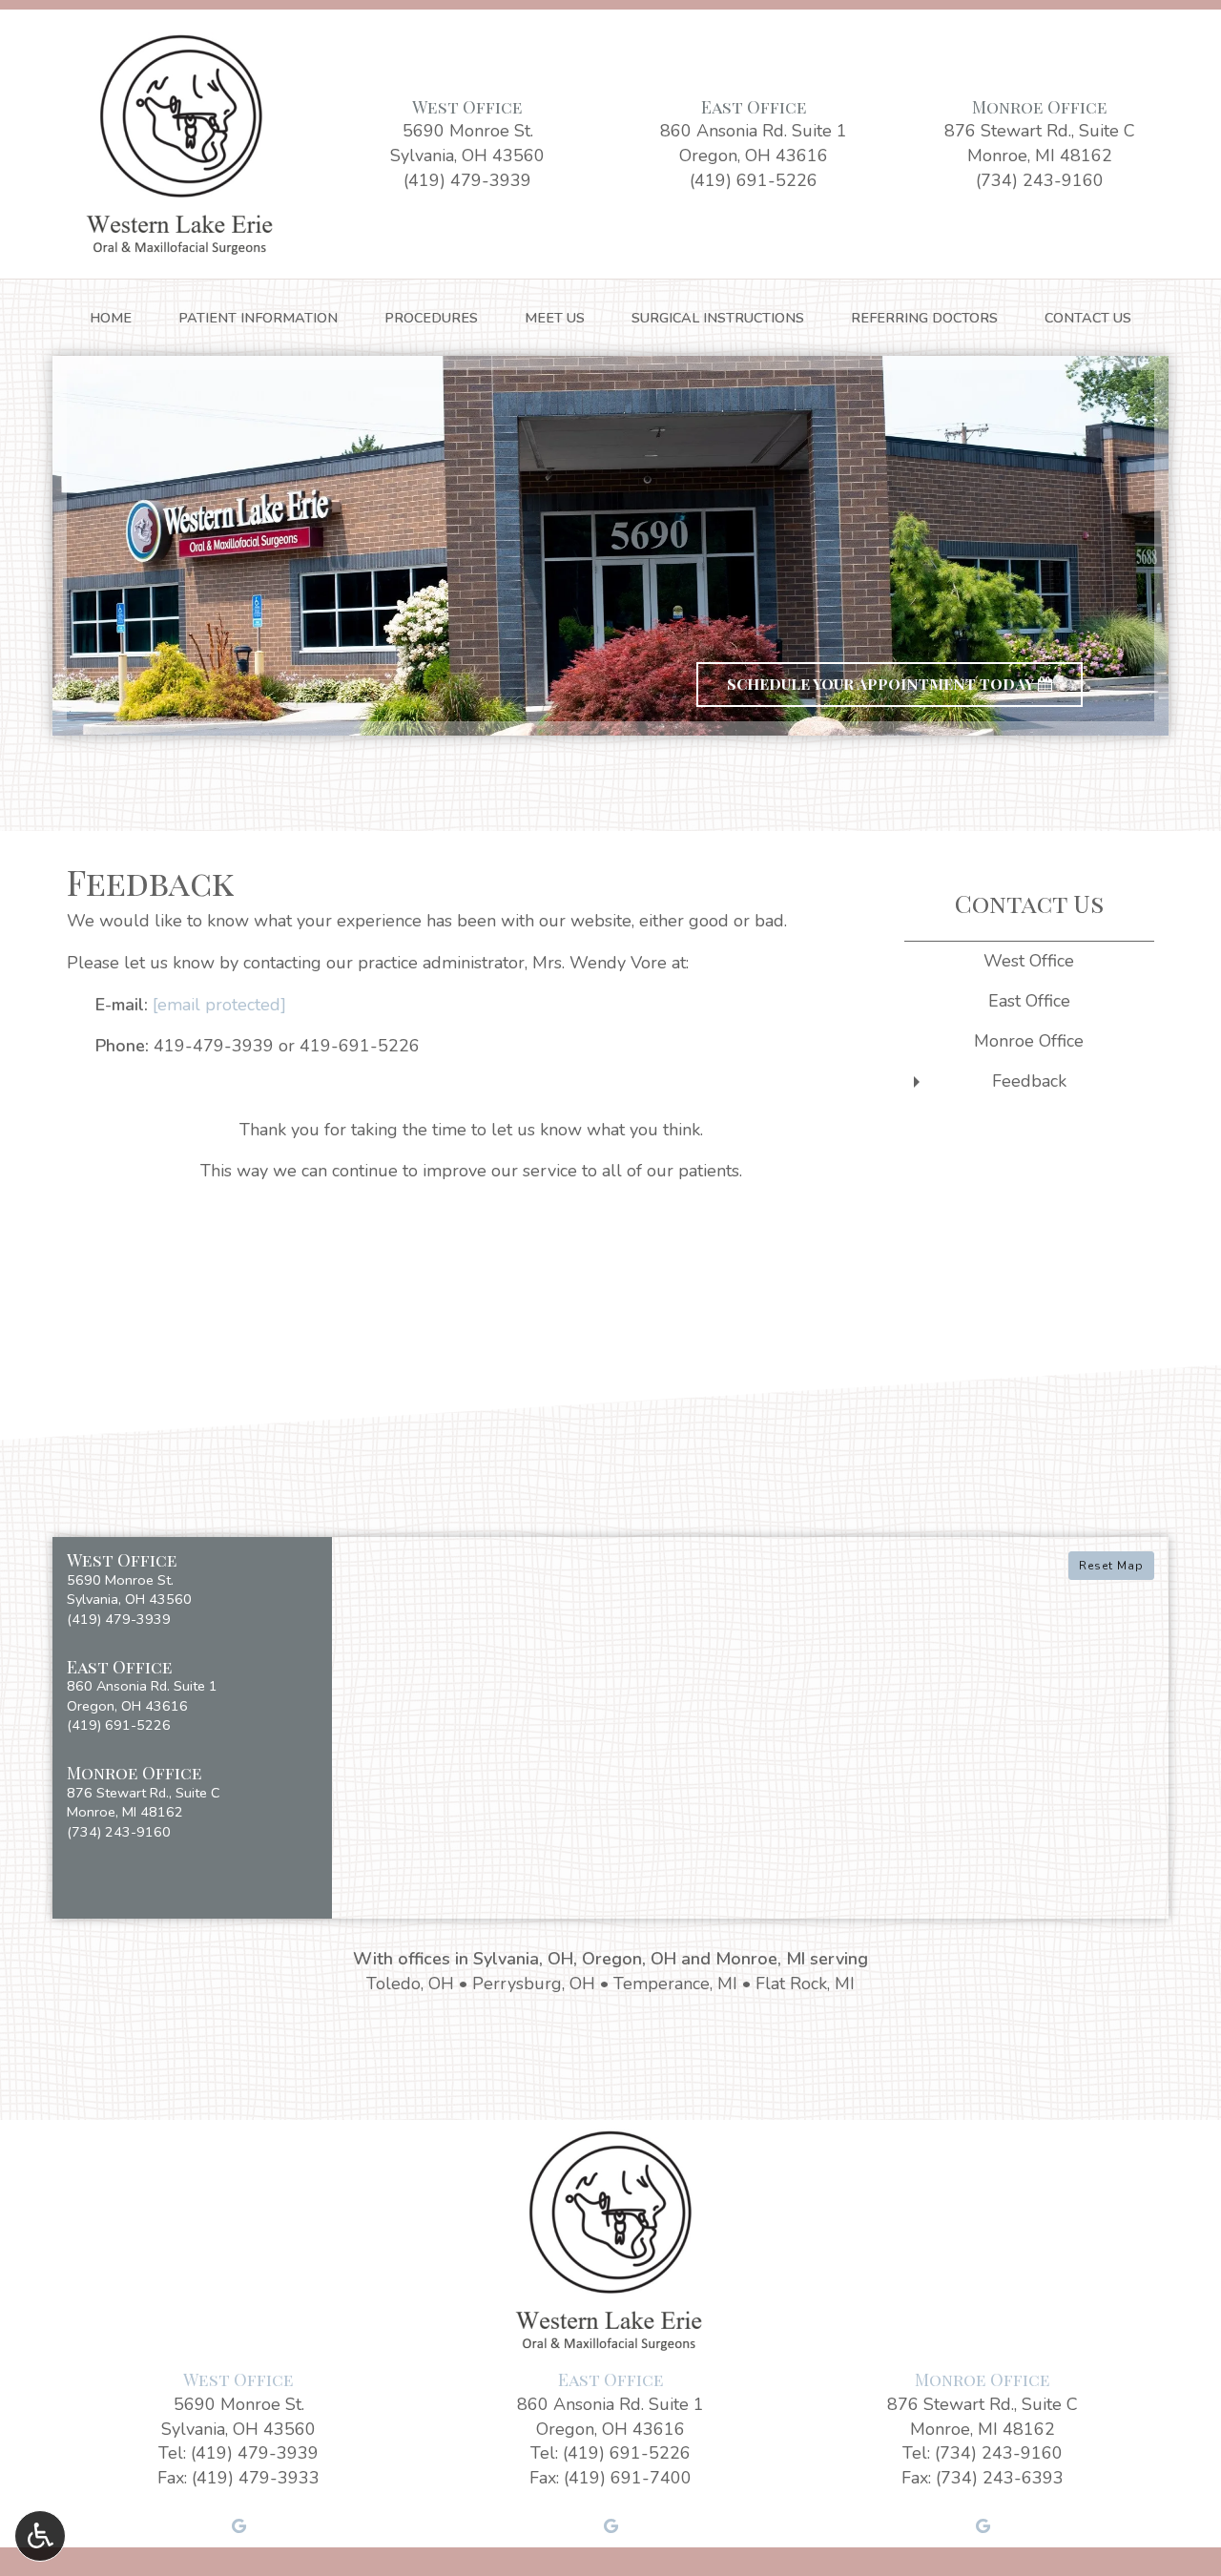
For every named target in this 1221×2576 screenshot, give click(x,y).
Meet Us (555, 318)
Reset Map (1111, 1566)
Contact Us (1088, 318)
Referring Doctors (924, 318)
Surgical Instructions (718, 318)
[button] (192, 1590)
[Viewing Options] (40, 2536)
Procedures (431, 318)
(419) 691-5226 (754, 180)
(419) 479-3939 (467, 180)
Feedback (1029, 1081)
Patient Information (258, 318)
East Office (754, 107)
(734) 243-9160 (1040, 180)
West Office (467, 107)
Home (111, 318)
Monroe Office (1040, 107)
